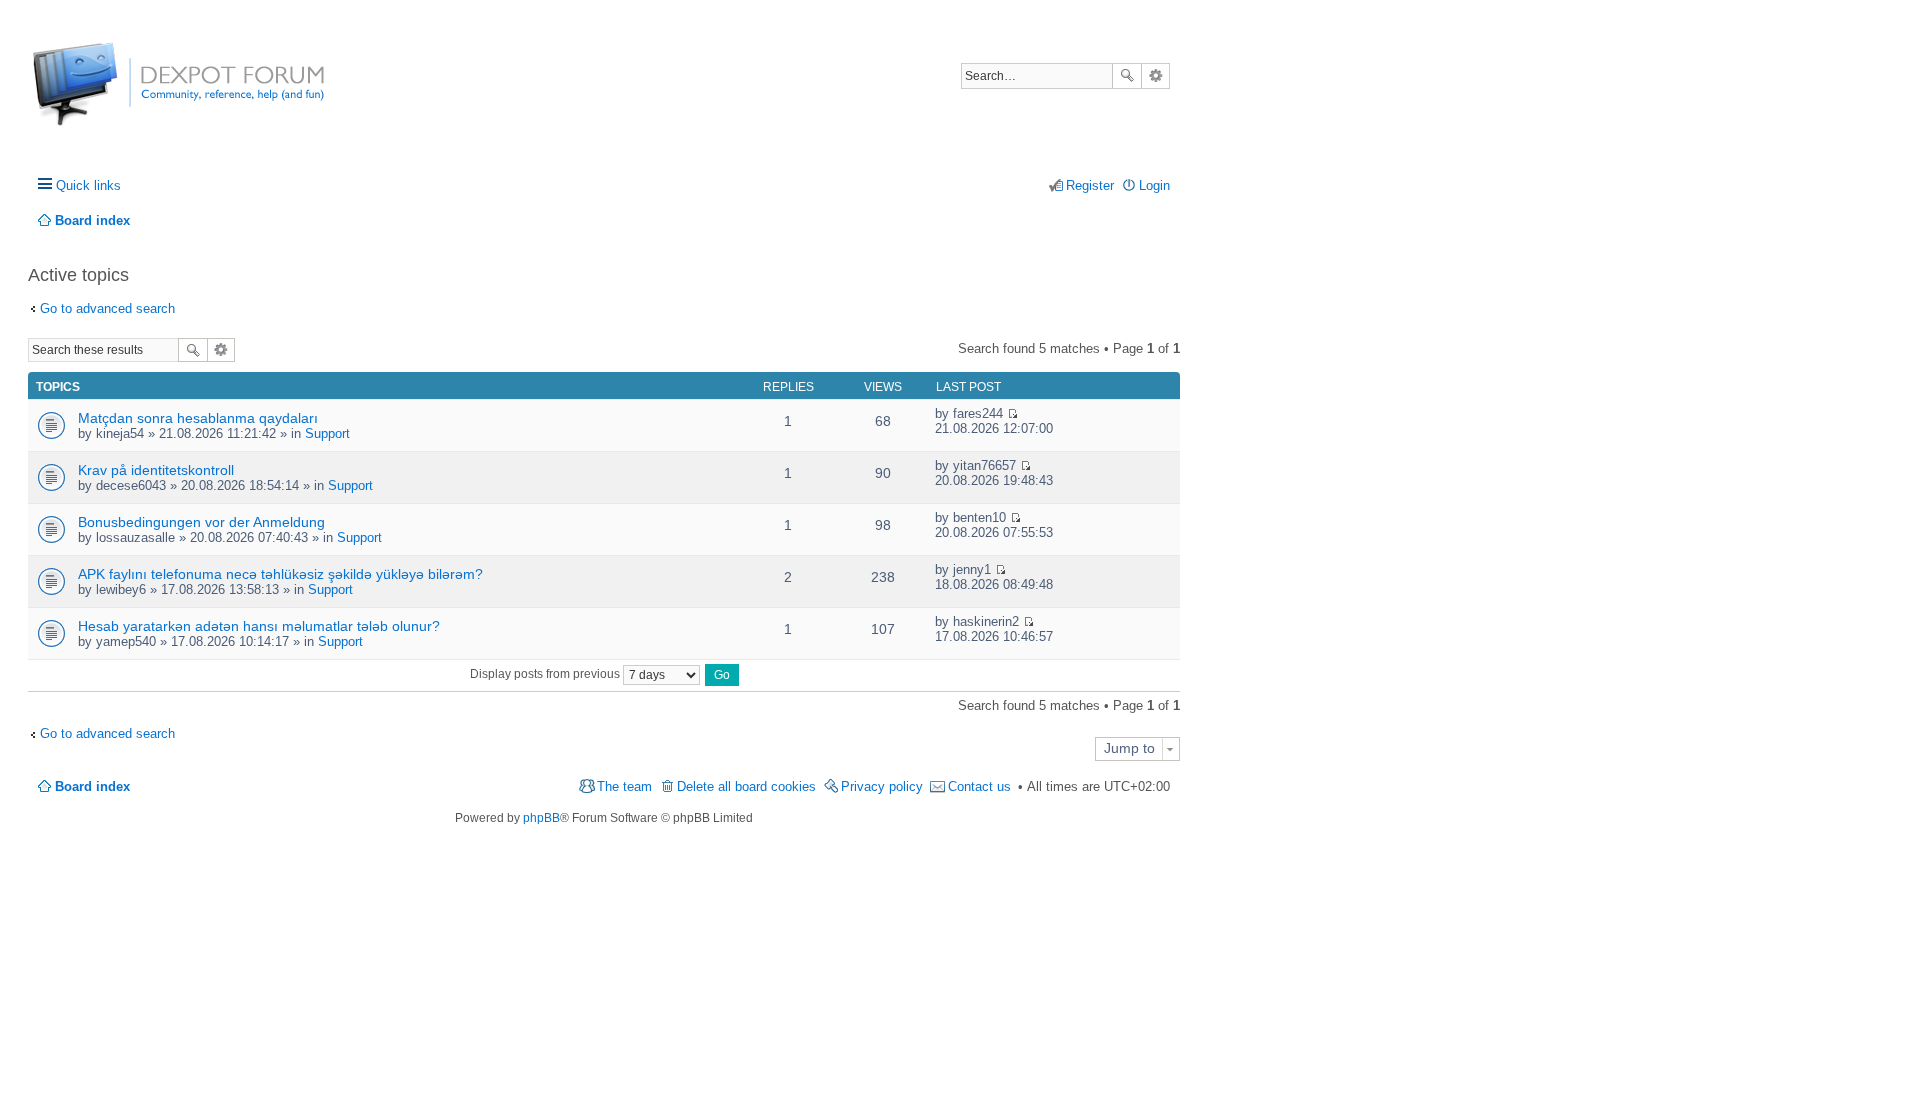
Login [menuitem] (1154, 185)
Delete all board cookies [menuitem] (746, 786)
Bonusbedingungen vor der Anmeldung (201, 522)
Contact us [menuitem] (979, 786)
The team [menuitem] (624, 786)
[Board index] (107, 94)
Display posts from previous (546, 674)
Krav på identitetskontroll (156, 470)
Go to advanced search (107, 308)
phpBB (541, 818)
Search (1127, 76)
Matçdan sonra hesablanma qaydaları (198, 418)
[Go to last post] (1012, 413)
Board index (92, 786)
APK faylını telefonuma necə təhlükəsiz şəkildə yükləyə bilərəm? (280, 574)
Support (327, 433)
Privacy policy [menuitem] (882, 786)
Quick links (88, 185)
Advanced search (1155, 76)
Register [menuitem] (1090, 185)
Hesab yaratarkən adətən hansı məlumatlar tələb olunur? (259, 626)
